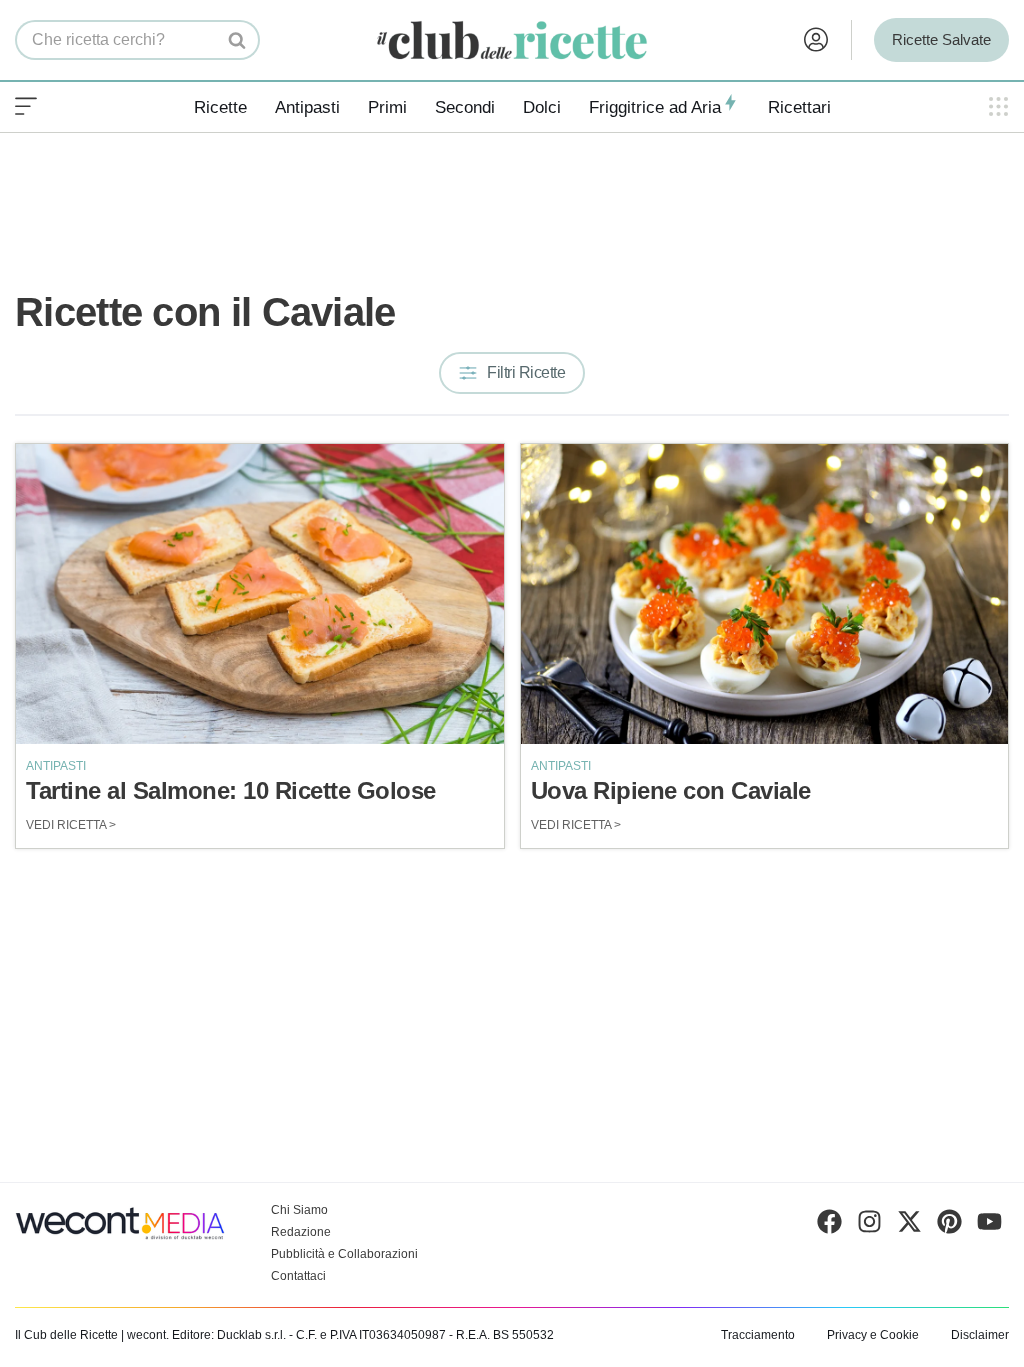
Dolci (542, 107)
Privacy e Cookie (873, 1335)
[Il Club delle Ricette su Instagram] (869, 1226)
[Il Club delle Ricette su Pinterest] (949, 1226)
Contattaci (298, 1276)
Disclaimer (980, 1335)
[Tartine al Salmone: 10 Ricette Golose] (260, 594)
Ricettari (799, 107)
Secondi (465, 107)
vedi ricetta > (71, 825)
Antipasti (307, 107)
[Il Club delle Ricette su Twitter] (909, 1226)
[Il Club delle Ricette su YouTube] (989, 1226)
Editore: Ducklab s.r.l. (229, 1335)
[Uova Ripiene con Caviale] (765, 594)
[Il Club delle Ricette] (512, 40)
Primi (387, 107)
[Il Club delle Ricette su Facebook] (829, 1226)
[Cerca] (237, 40)
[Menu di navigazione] (26, 107)
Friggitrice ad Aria (655, 107)
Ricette (220, 107)
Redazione (301, 1232)
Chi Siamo (299, 1210)
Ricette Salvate (941, 39)
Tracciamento (758, 1335)
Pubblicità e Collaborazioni (344, 1254)
